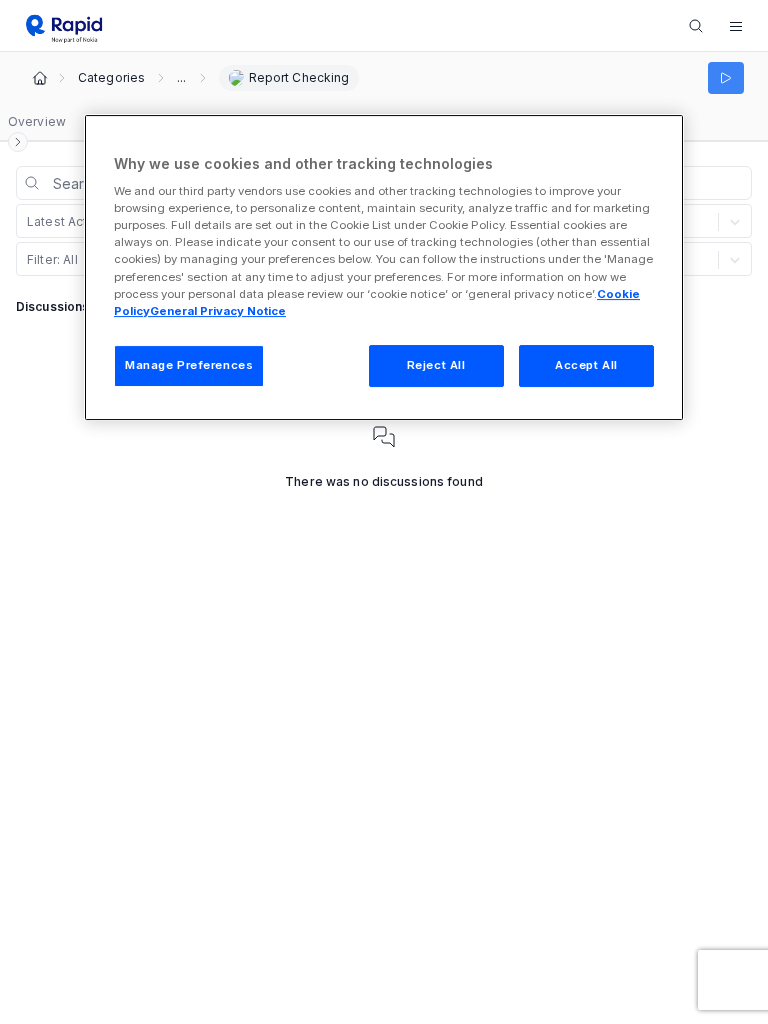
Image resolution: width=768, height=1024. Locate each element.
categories (111, 78)
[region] (384, 267)
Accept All (586, 365)
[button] (736, 26)
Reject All (436, 365)
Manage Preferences (189, 365)
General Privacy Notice (218, 311)
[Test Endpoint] (726, 78)
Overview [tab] (37, 121)
